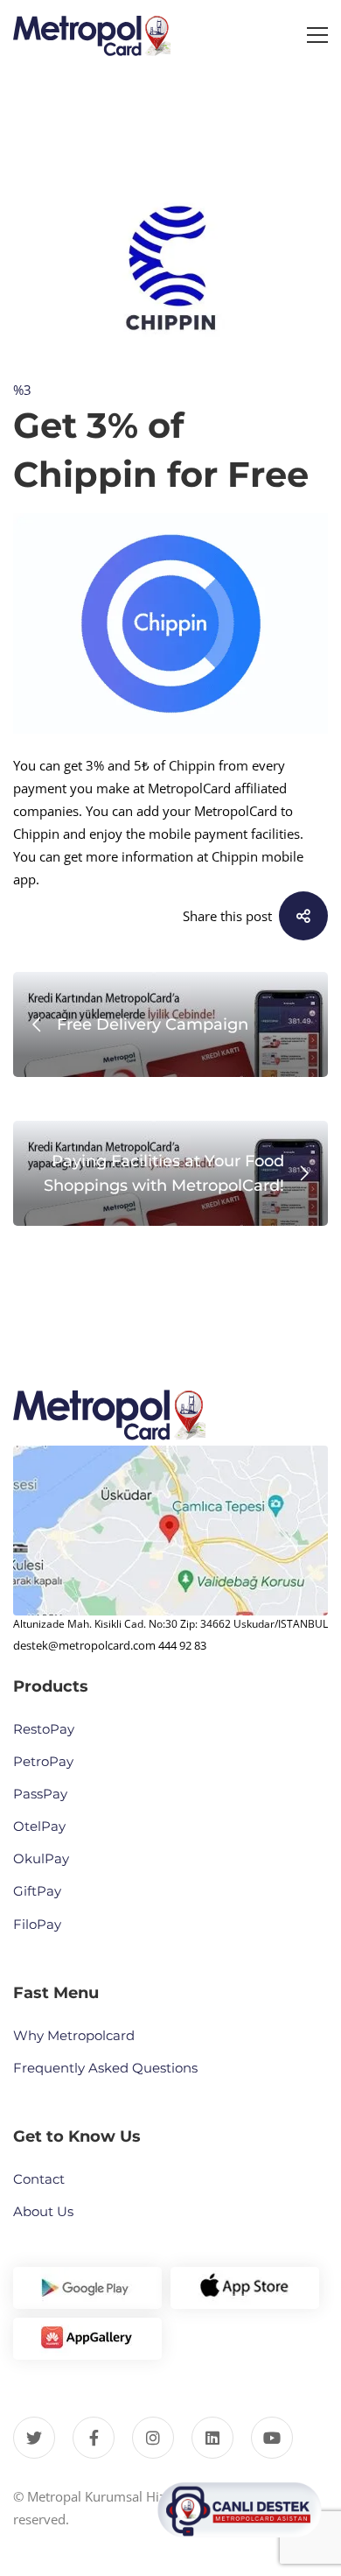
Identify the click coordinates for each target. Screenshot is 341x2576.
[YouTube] (272, 2438)
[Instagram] (153, 2438)
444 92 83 (182, 1645)
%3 (22, 390)
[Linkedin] (212, 2438)
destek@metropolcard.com (84, 1645)
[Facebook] (94, 2438)
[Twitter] (34, 2438)
